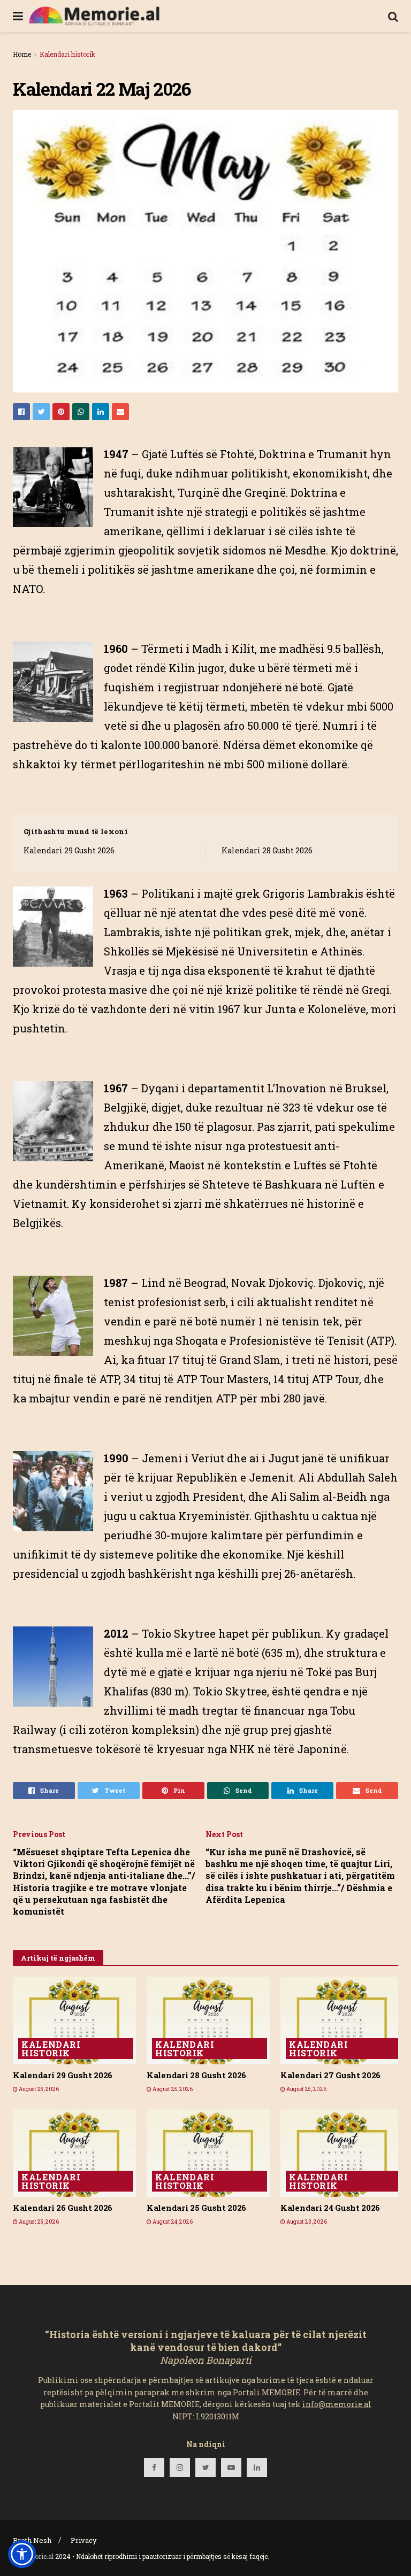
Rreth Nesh (32, 2540)
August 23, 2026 (306, 2222)
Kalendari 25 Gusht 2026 (196, 2208)
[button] (22, 2554)
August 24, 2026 (172, 2222)
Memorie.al (36, 2556)
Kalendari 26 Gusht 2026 (63, 2208)
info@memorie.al (337, 2404)
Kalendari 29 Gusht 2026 (69, 850)
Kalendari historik (67, 54)
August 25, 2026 (38, 2089)
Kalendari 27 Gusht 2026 (330, 2075)
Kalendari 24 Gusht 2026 (330, 2208)
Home (22, 54)
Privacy (84, 2540)
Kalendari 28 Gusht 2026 (267, 850)
